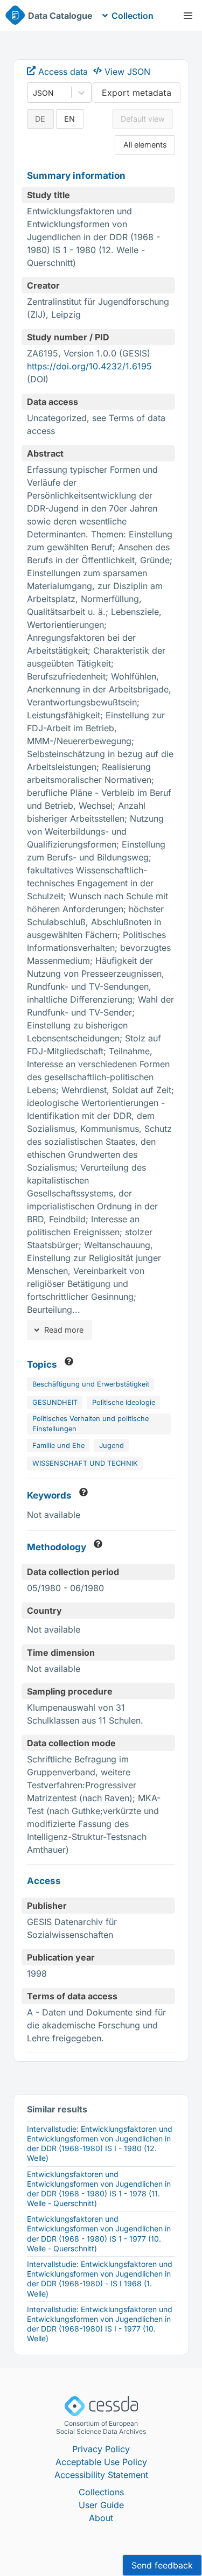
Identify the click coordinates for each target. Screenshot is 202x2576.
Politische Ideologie (124, 1402)
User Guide (101, 2505)
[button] (188, 16)
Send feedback (162, 2565)
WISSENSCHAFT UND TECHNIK (85, 1463)
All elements (145, 145)
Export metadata (137, 93)
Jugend (112, 1445)
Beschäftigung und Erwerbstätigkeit (91, 1384)
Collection (133, 16)
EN (69, 119)
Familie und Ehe (58, 1445)
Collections (101, 2492)
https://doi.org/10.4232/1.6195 (89, 366)
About (101, 2518)
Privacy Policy (101, 2449)
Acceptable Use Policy (101, 2462)
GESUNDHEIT (55, 1402)
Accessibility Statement (101, 2475)
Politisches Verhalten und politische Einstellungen (90, 1424)
